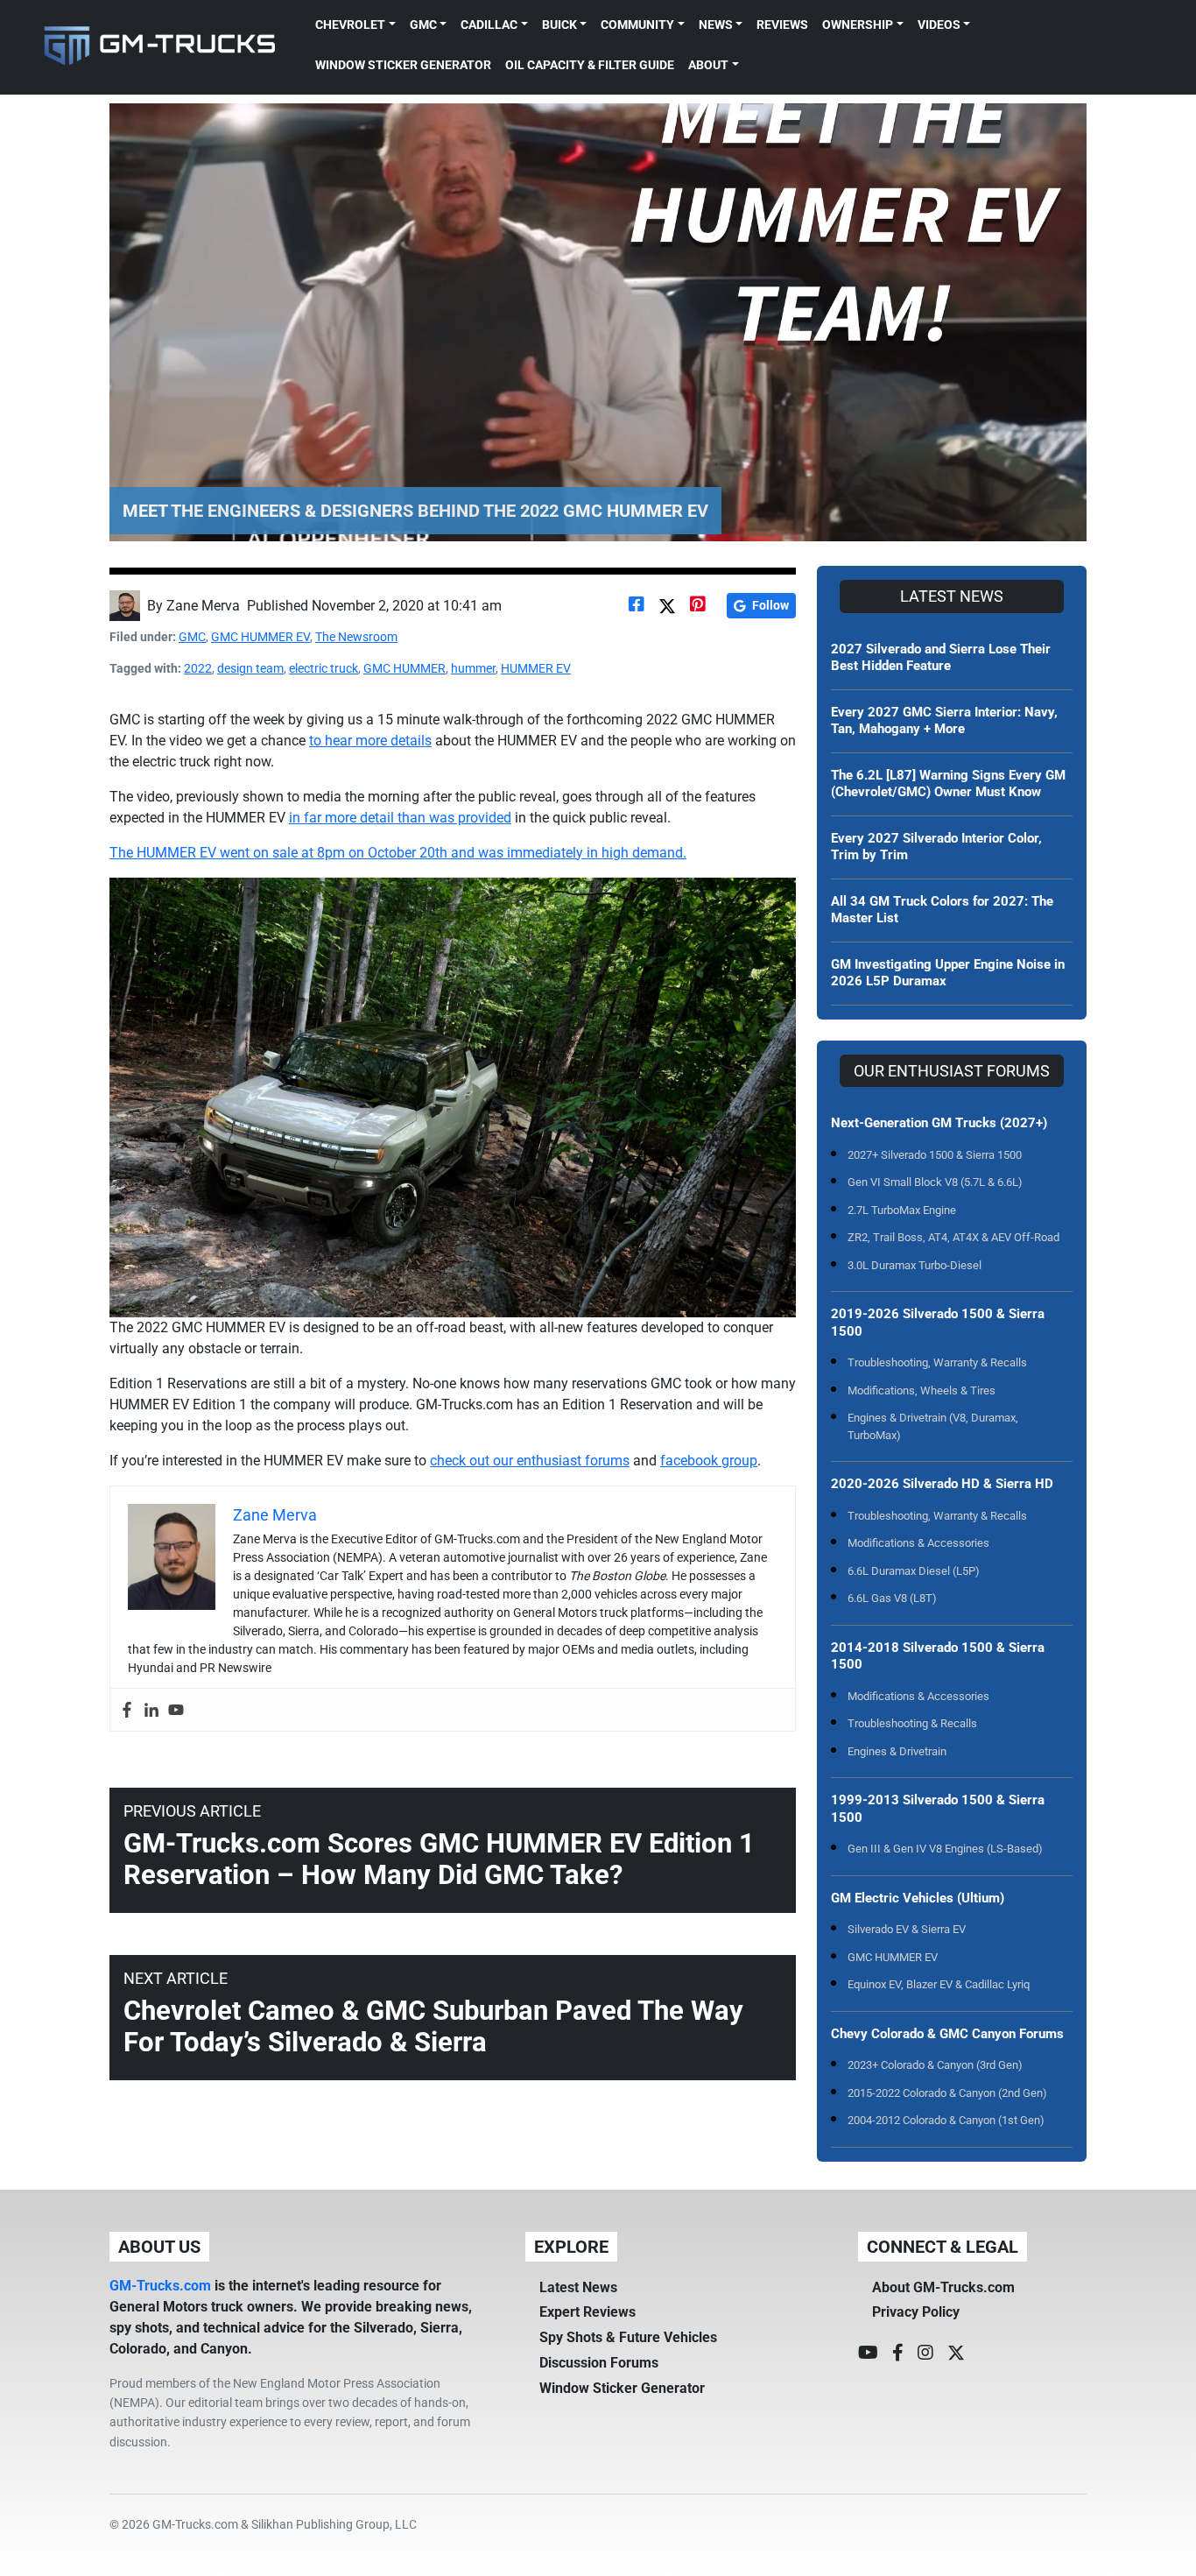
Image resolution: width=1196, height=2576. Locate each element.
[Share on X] (667, 606)
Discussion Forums (599, 2363)
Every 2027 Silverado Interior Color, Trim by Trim (936, 847)
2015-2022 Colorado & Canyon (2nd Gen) (947, 2093)
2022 (198, 668)
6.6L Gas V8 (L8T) (892, 1598)
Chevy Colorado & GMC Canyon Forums (947, 2034)
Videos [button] (939, 25)
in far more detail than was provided (400, 818)
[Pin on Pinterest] (698, 606)
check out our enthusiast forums (530, 1461)
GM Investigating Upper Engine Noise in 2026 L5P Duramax (948, 973)
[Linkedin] (151, 1710)
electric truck (324, 668)
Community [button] (637, 25)
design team (250, 668)
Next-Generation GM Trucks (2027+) (939, 1123)
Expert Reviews (587, 2312)
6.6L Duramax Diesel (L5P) (914, 1571)
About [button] (708, 65)
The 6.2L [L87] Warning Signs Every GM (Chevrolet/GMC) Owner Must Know (948, 784)
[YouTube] (868, 2353)
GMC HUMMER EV (260, 637)
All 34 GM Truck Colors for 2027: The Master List (942, 910)
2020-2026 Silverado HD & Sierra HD (942, 1484)
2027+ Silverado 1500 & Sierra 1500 (935, 1155)
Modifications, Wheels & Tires (922, 1390)
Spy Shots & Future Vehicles (628, 2337)
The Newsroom (356, 637)
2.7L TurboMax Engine (902, 1210)
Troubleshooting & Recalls (912, 1723)
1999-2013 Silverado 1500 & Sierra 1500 (938, 1809)
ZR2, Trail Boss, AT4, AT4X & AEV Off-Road (953, 1237)
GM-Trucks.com (160, 2286)
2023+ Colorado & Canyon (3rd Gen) (935, 2065)
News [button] (716, 25)
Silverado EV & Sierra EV (907, 1929)
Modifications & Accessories (918, 1543)
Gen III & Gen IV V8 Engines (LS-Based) (945, 1849)
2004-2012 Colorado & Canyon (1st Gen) (946, 2120)
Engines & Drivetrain (897, 1751)
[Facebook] (127, 1710)
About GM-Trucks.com (943, 2287)
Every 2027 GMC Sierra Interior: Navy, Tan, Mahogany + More (944, 721)
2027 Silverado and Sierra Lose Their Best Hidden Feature (941, 658)
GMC (192, 637)
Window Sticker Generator (403, 65)
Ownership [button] (858, 25)
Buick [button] (559, 25)
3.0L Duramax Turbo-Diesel (915, 1265)
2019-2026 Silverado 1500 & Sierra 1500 (938, 1323)
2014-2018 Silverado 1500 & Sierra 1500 (938, 1656)
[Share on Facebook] (637, 606)
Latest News (578, 2287)
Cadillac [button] (489, 25)
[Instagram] (925, 2353)
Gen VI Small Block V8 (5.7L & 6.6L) (935, 1182)
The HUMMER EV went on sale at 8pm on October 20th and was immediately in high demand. (398, 853)
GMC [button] (423, 25)
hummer (473, 668)
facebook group (709, 1461)
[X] (956, 2353)
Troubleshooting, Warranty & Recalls (937, 1362)
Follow (770, 605)
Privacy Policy (916, 2312)
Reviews (782, 25)
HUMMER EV (536, 668)
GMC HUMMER (405, 668)
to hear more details (370, 741)
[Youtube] (176, 1710)
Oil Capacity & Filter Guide (590, 65)
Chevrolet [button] (350, 25)
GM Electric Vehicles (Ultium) (918, 1898)
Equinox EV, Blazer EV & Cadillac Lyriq (939, 1984)
